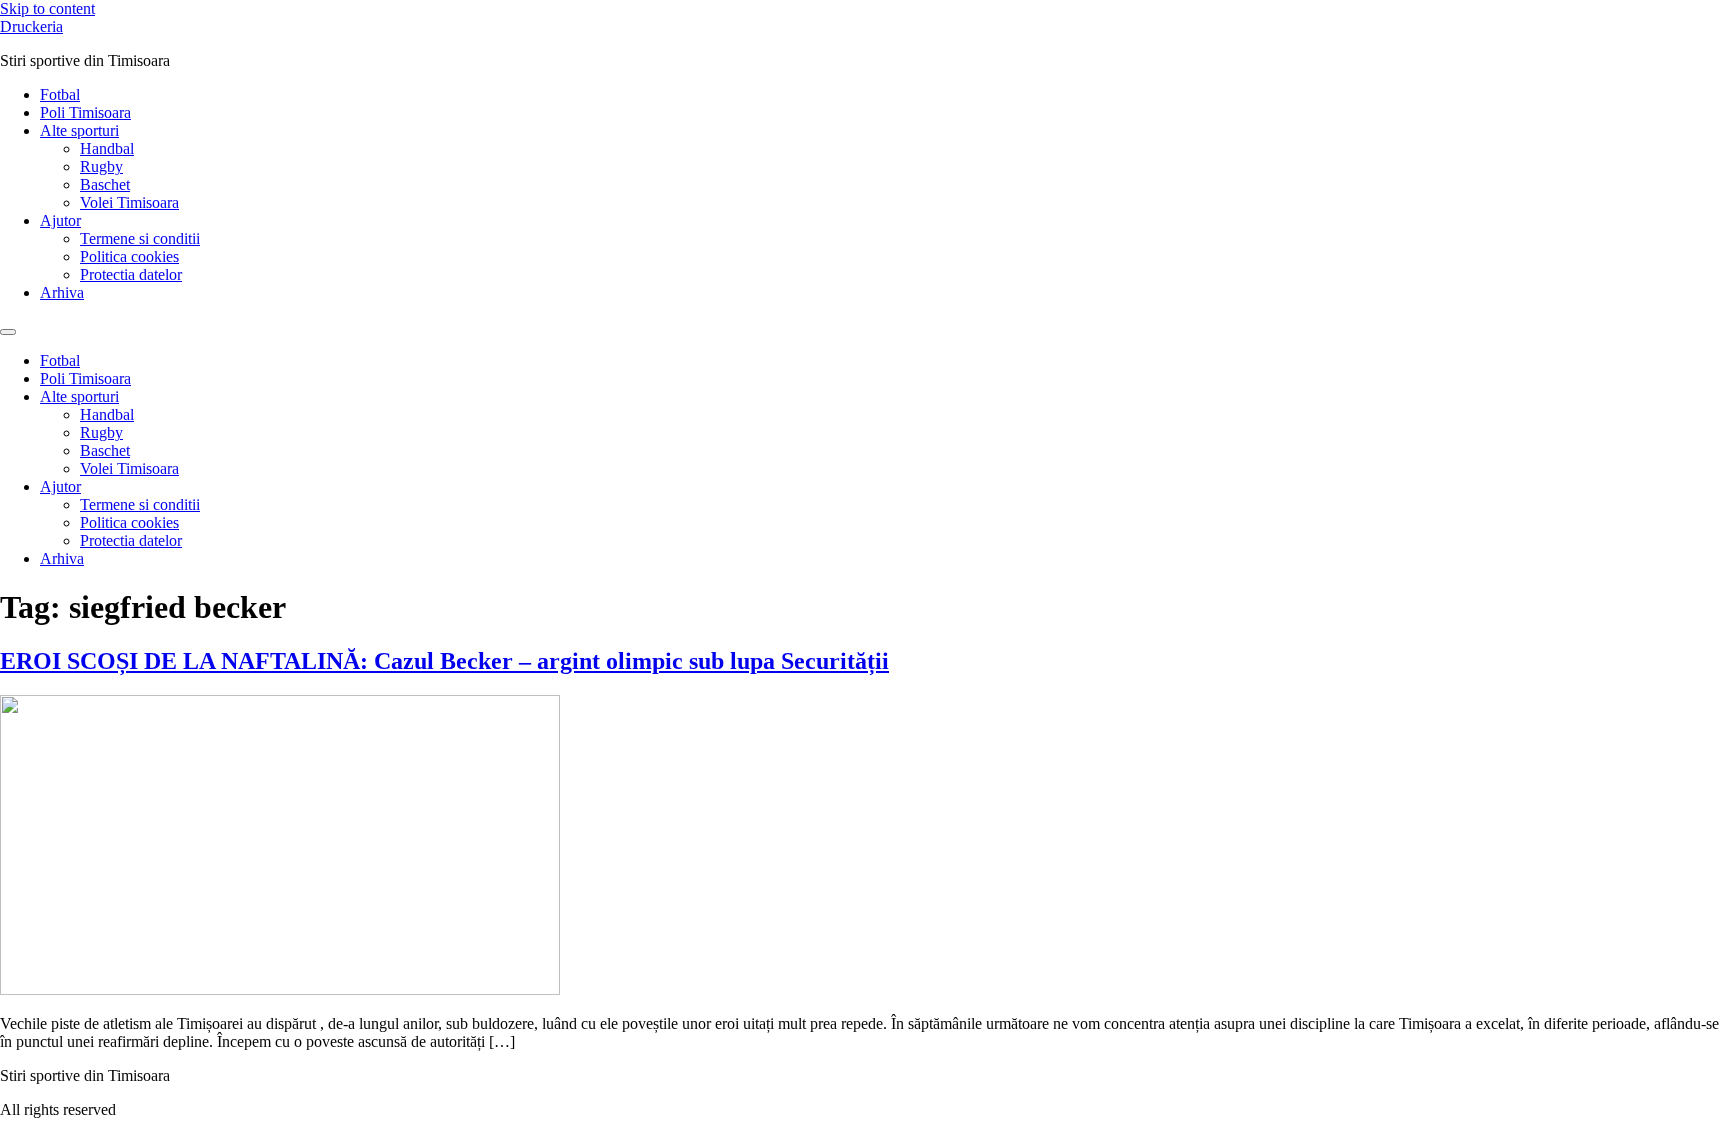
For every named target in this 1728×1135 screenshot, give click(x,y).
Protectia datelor (131, 274)
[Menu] (8, 332)
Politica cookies (129, 256)
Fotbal (60, 94)
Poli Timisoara (85, 112)
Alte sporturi (79, 130)
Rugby (101, 166)
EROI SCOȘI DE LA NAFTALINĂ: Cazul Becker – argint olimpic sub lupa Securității (444, 661)
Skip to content (47, 8)
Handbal (107, 148)
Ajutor (60, 220)
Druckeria (31, 26)
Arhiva (62, 292)
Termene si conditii (140, 238)
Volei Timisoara (129, 202)
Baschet (105, 184)
